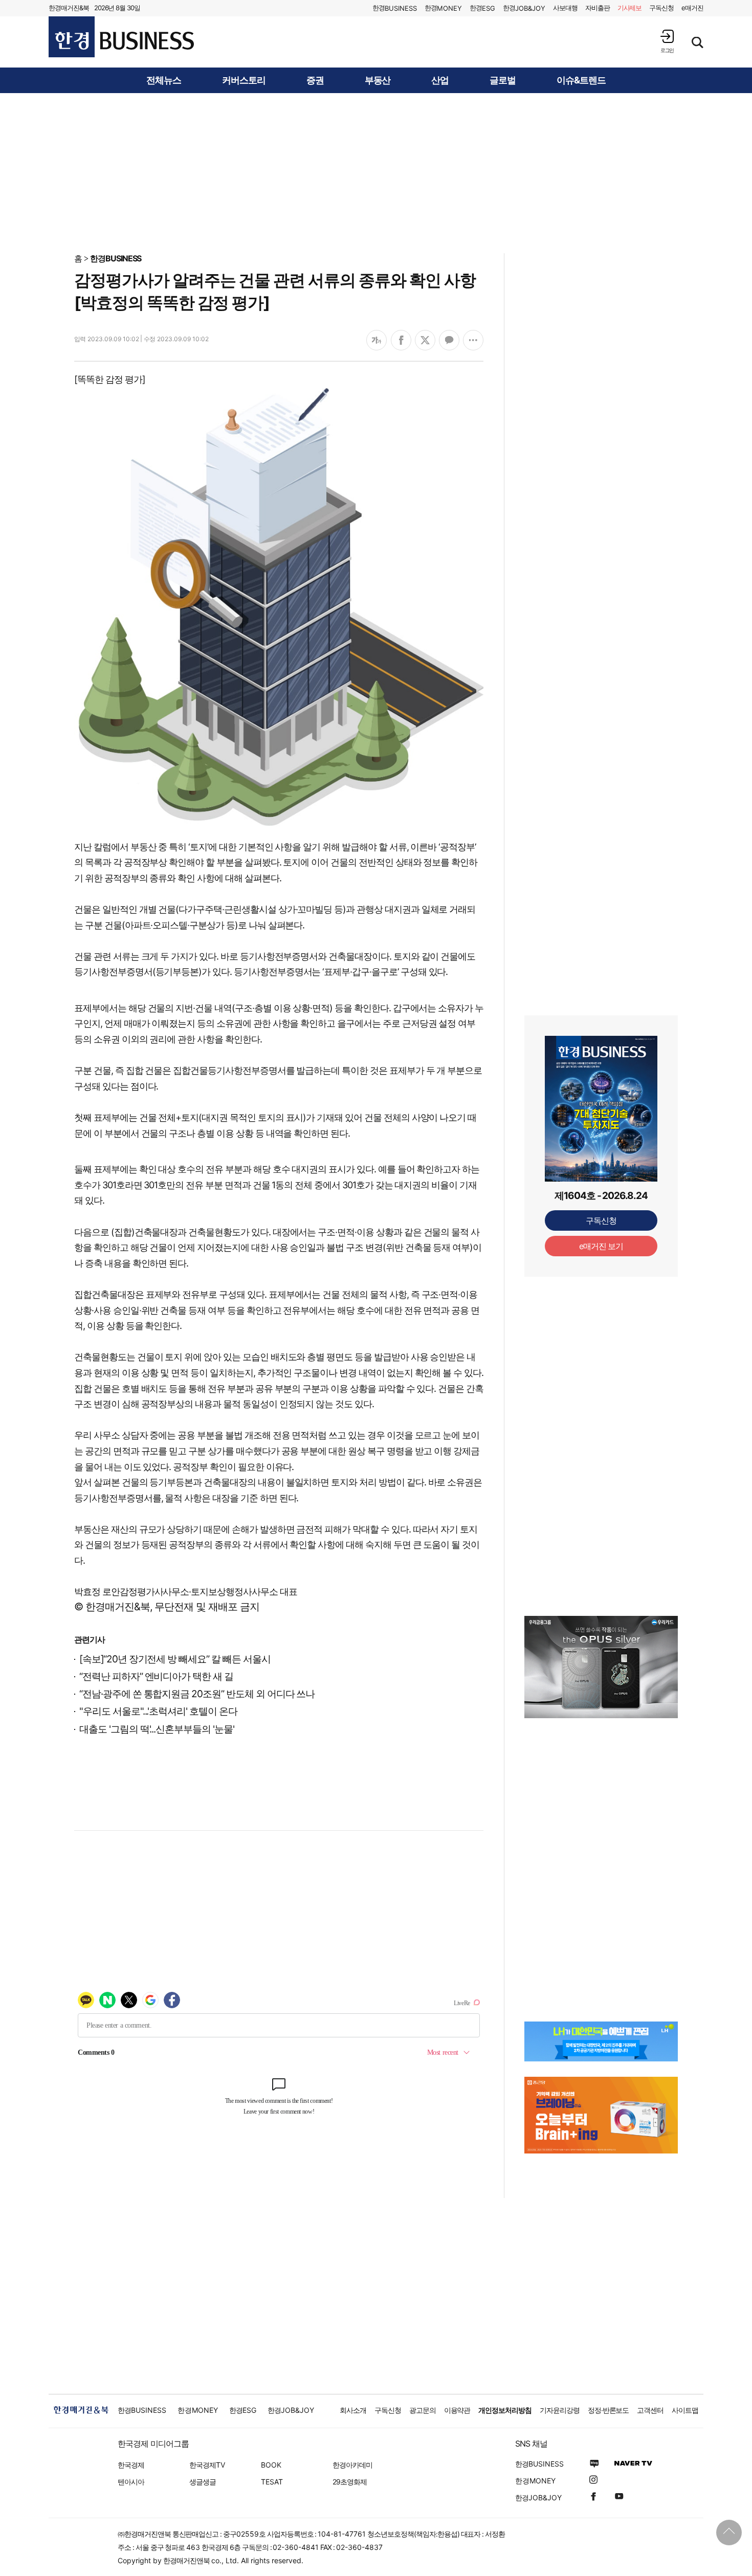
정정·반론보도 (609, 2410)
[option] (601, 1667)
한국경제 (131, 2465)
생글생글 (203, 2482)
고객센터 (650, 2410)
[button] (667, 41)
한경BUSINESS (116, 258)
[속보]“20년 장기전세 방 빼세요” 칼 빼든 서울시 (175, 1659)
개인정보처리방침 (505, 2410)
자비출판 (598, 8)
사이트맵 (685, 2410)
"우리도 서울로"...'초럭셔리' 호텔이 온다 (158, 1711)
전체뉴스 (164, 80)
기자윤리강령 (560, 2410)
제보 (630, 8)
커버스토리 (244, 80)
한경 (395, 8)
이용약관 (457, 2410)
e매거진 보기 (601, 1246)
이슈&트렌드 (581, 80)
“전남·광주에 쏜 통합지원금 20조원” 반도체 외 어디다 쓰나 (197, 1694)
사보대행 (565, 8)
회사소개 (353, 2410)
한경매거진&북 (69, 8)
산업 (440, 80)
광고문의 (423, 2410)
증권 (315, 80)
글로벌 (503, 80)
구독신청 (661, 8)
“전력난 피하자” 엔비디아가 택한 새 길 (156, 1676)
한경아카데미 (352, 2465)
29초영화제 (350, 2482)
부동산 (378, 80)
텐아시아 (131, 2482)
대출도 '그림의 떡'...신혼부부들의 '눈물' (157, 1729)
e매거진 (692, 8)
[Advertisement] (376, 172)
